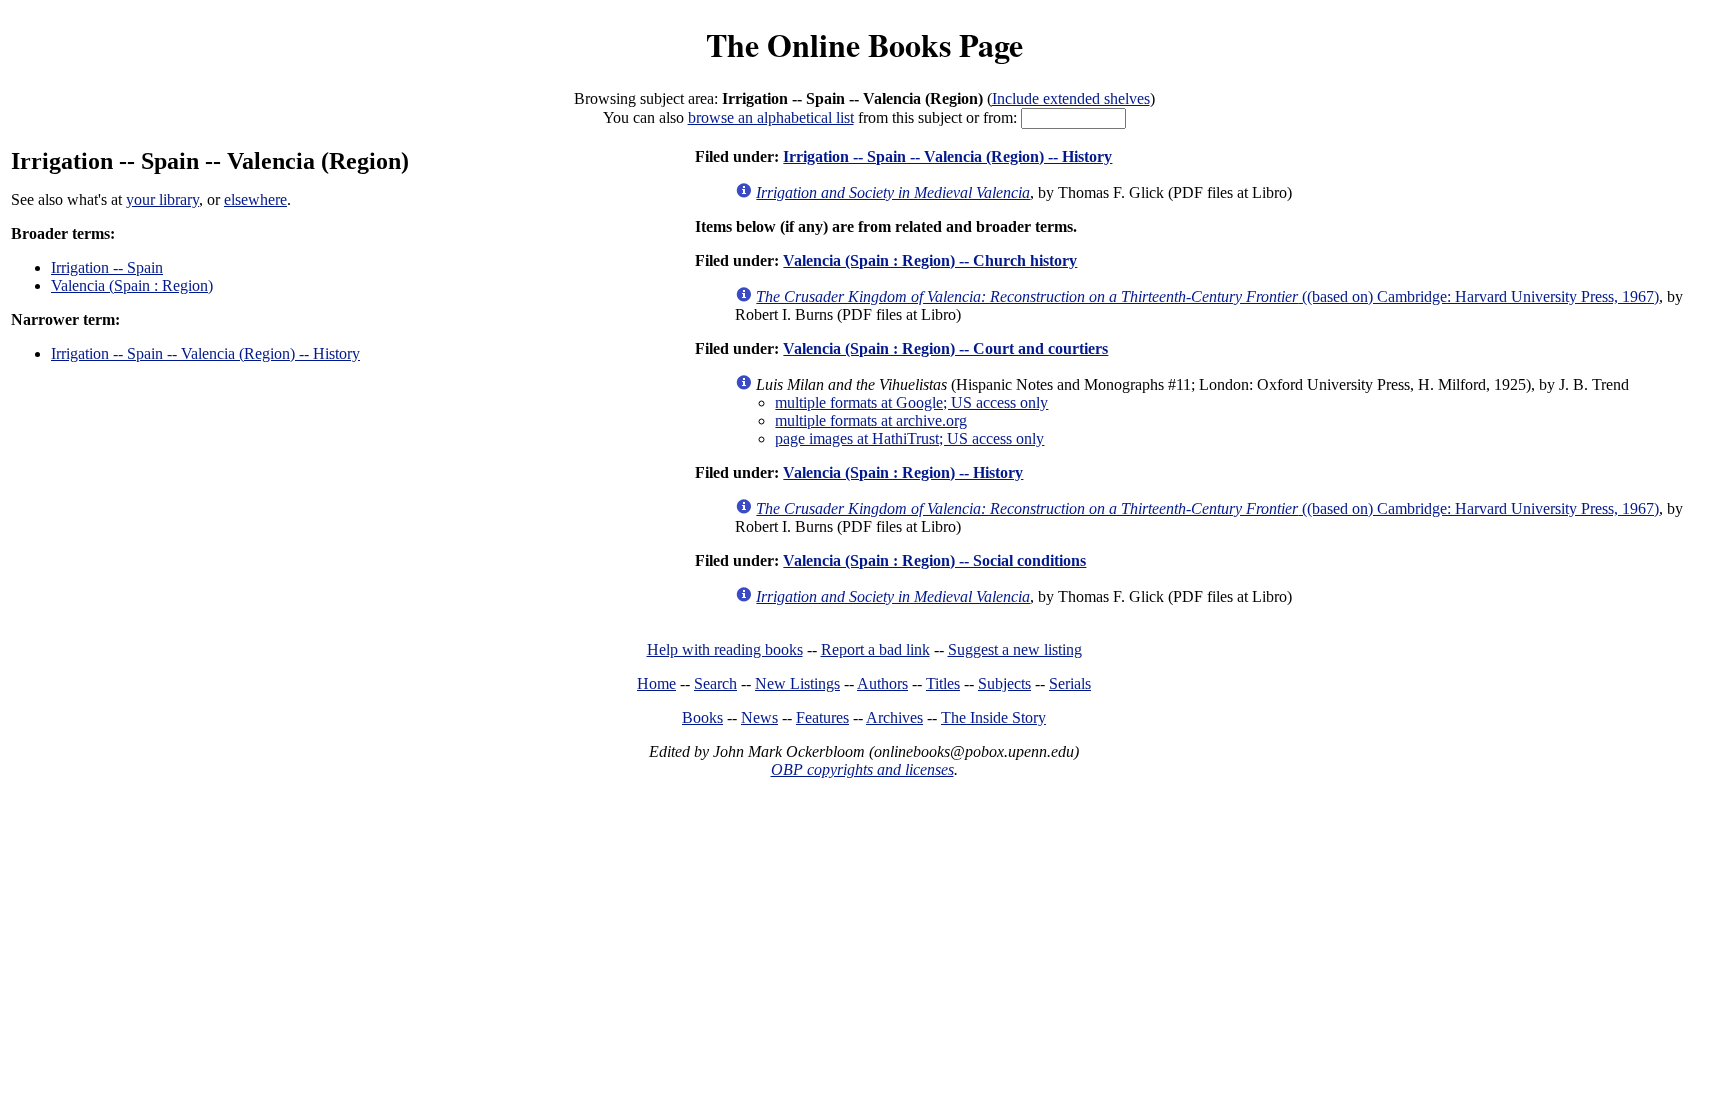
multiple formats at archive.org (871, 420)
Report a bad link (875, 649)
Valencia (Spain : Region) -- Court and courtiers (945, 348)
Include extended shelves (1071, 98)
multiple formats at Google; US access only (911, 402)
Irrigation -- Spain (107, 267)
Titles (943, 683)
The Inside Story (993, 717)
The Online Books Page (864, 44)
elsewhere (255, 199)
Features (822, 717)
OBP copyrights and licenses (862, 769)
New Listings (797, 683)
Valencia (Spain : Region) (132, 285)
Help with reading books (725, 649)
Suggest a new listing (1015, 649)
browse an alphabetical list (771, 117)
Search (715, 683)
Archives (894, 717)
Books (702, 717)
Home (656, 683)
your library (162, 199)
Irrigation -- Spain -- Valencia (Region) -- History (205, 353)
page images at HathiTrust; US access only (909, 438)
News (759, 717)
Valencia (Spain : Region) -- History (903, 472)
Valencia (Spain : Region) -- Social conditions (934, 560)
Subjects (1004, 683)
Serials (1070, 683)
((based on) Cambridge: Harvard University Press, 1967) (1207, 296)
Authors (882, 683)
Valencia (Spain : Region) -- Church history (930, 260)
